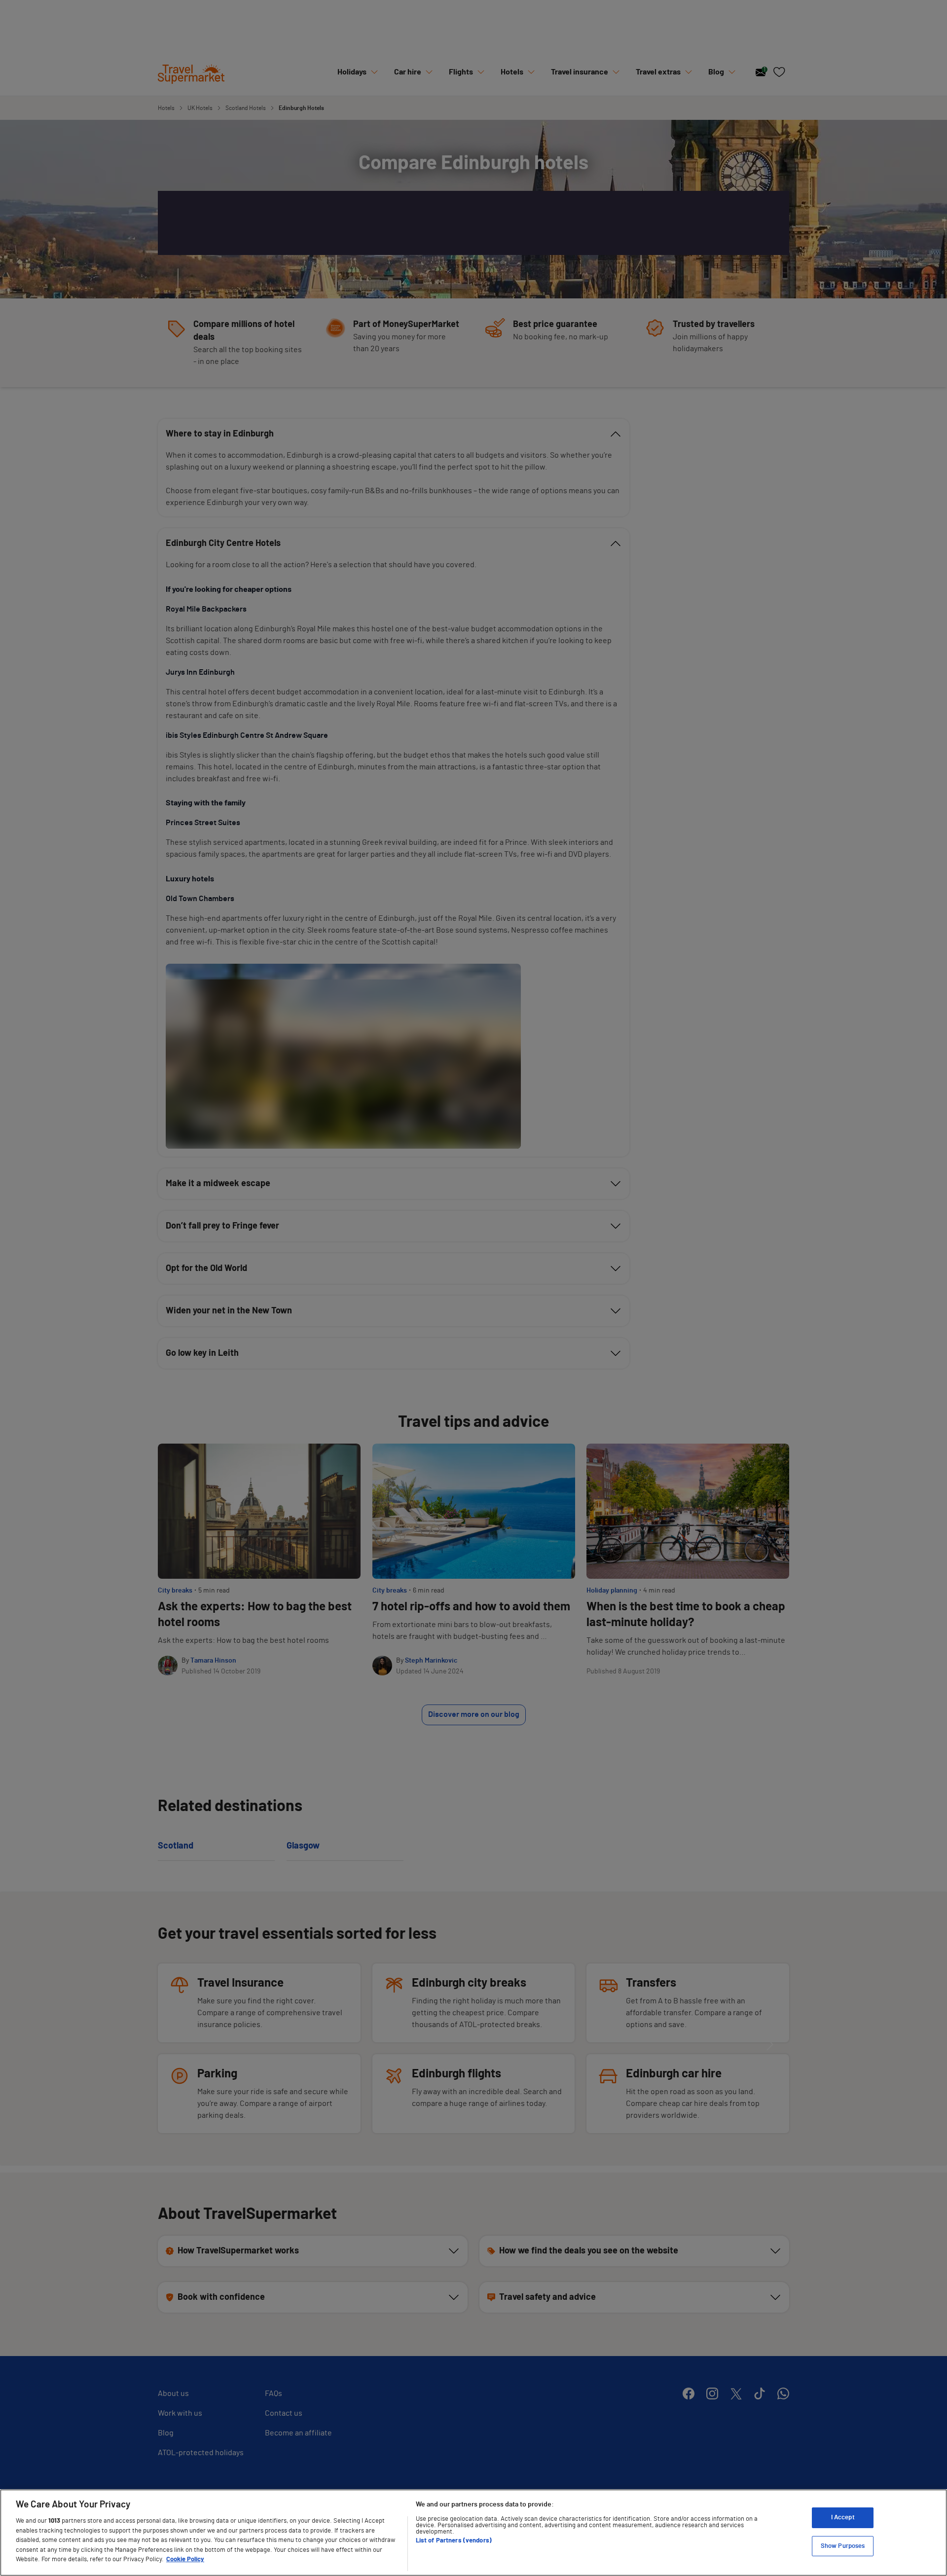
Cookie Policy (185, 2559)
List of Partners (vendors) (454, 2541)
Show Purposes (843, 2546)
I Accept (843, 2518)
